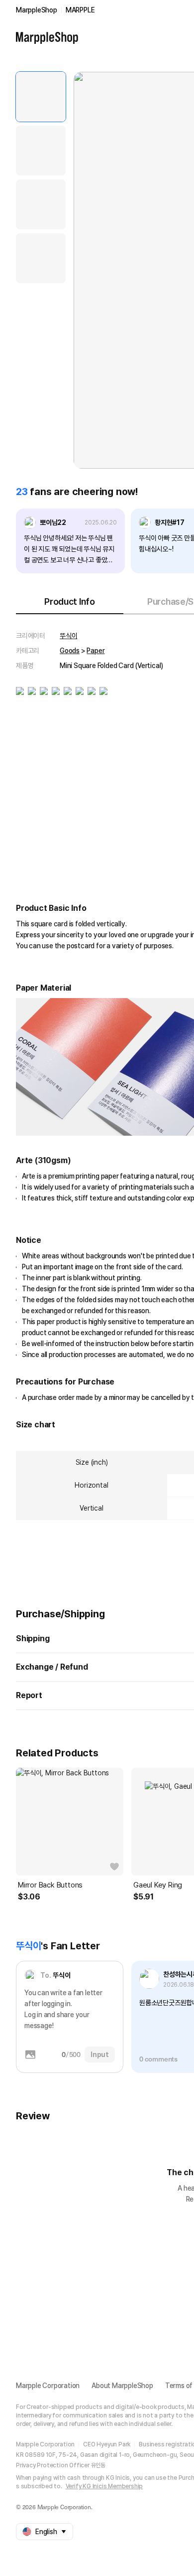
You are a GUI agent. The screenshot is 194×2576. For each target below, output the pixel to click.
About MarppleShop (122, 2386)
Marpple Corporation (48, 2386)
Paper (96, 651)
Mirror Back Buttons (50, 1885)
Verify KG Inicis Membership (104, 2486)
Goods (70, 651)
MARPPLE (80, 10)
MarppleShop (37, 10)
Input (100, 2055)
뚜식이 (68, 636)
